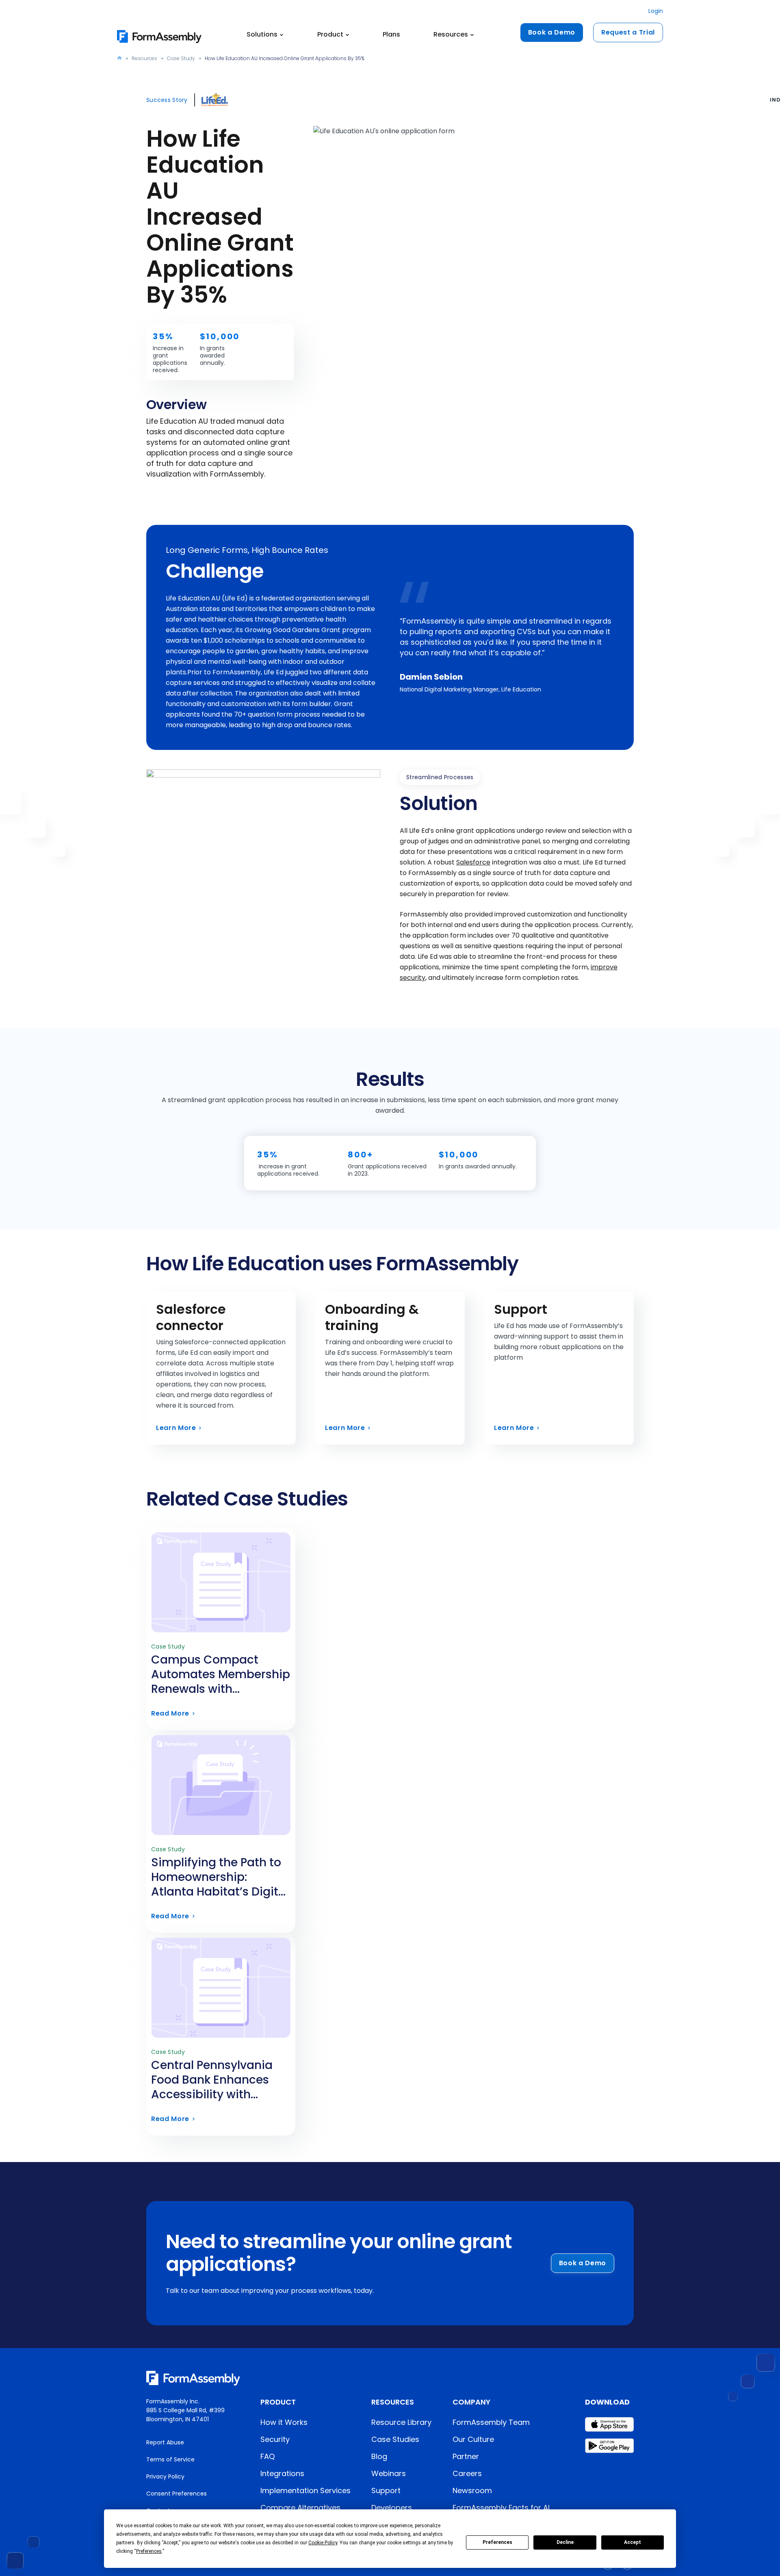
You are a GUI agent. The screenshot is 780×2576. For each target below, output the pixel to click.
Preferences (497, 2542)
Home (119, 58)
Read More (221, 1681)
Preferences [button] (149, 2551)
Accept (633, 2542)
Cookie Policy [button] (323, 2543)
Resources (144, 58)
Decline (565, 2542)
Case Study (181, 58)
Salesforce (473, 862)
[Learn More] (221, 1368)
